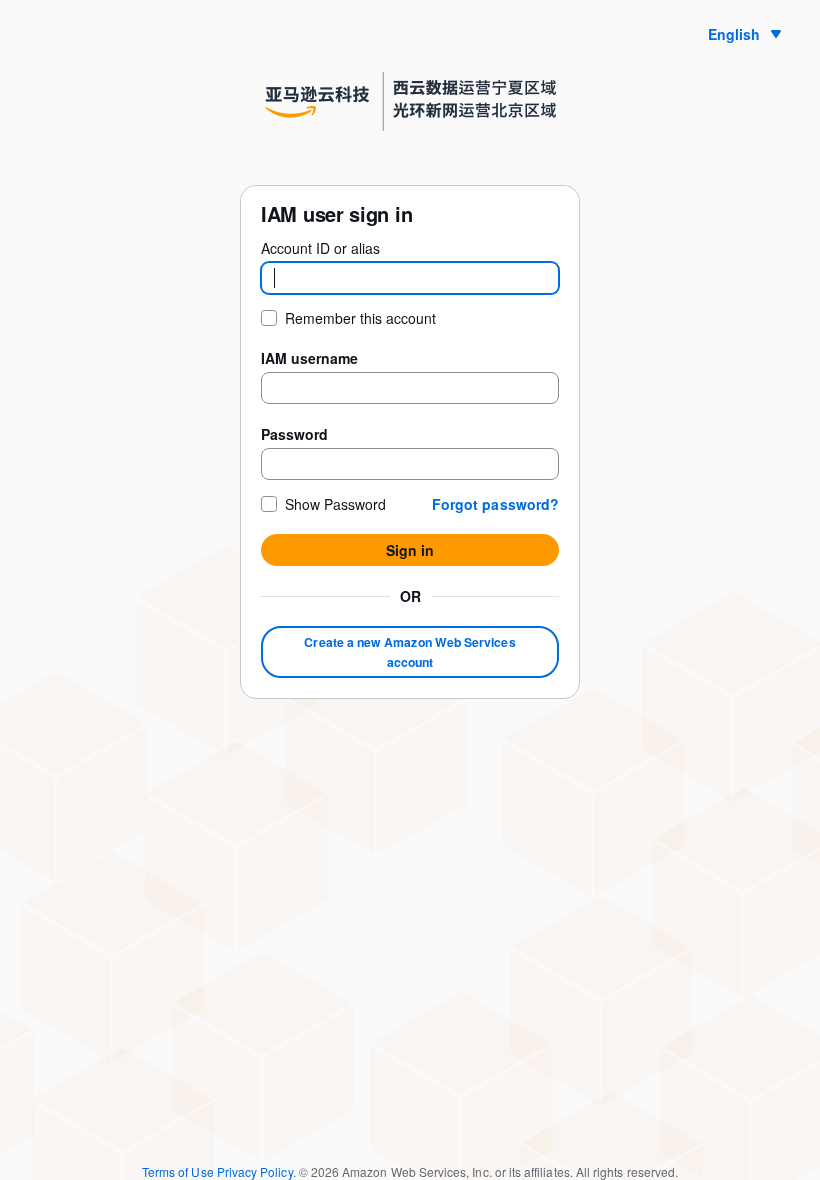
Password (294, 434)
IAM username (309, 358)
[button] (495, 504)
